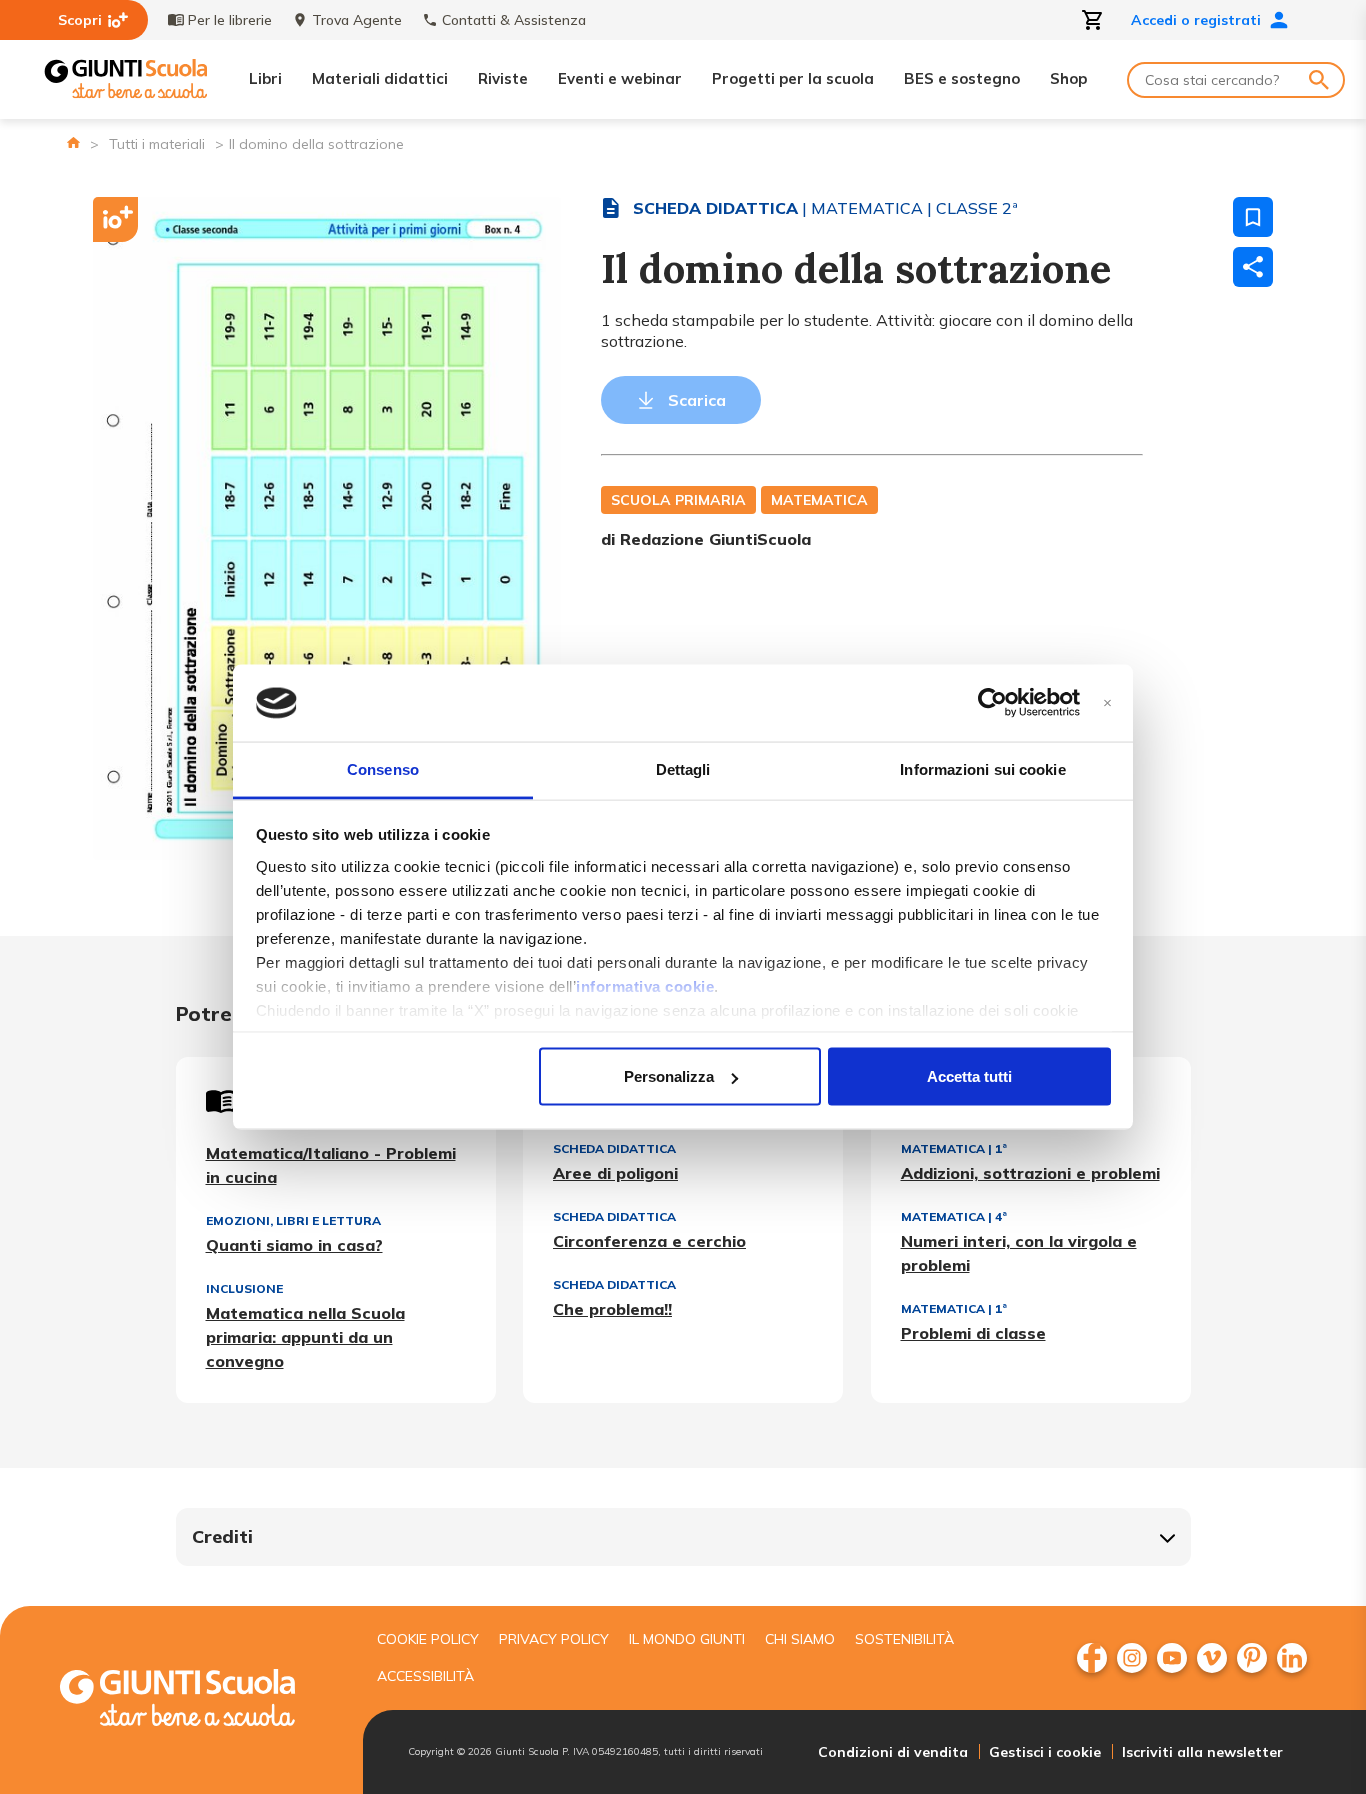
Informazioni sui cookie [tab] (982, 768)
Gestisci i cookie (1045, 1752)
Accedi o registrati (1196, 20)
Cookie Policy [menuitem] (428, 1639)
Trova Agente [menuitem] (357, 20)
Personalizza (669, 1076)
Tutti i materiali (157, 144)
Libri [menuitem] (265, 78)
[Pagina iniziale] (73, 142)
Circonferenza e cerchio (649, 1241)
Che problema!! (612, 1309)
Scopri (80, 20)
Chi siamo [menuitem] (800, 1639)
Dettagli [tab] (683, 768)
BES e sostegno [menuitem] (962, 78)
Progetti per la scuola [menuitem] (793, 78)
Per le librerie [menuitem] (230, 20)
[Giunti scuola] (198, 1700)
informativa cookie (645, 985)
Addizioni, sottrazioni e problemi (1030, 1173)
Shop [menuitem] (1068, 78)
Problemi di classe (973, 1333)
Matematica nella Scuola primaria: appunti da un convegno (305, 1337)
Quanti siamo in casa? (294, 1245)
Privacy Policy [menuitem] (554, 1639)
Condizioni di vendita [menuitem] (893, 1752)
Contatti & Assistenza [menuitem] (514, 20)
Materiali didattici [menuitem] (380, 78)
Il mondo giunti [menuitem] (687, 1639)
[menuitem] (1092, 1658)
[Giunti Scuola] (126, 79)
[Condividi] (1253, 267)
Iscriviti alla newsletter (1202, 1752)
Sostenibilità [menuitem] (904, 1639)
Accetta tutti (969, 1076)
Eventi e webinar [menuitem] (620, 78)
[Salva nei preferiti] (1253, 217)
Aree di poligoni (615, 1173)
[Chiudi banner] (1107, 703)
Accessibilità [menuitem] (425, 1676)
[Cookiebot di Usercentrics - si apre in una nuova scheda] (992, 703)
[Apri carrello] (1093, 20)
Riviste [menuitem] (503, 78)
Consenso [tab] (383, 768)
